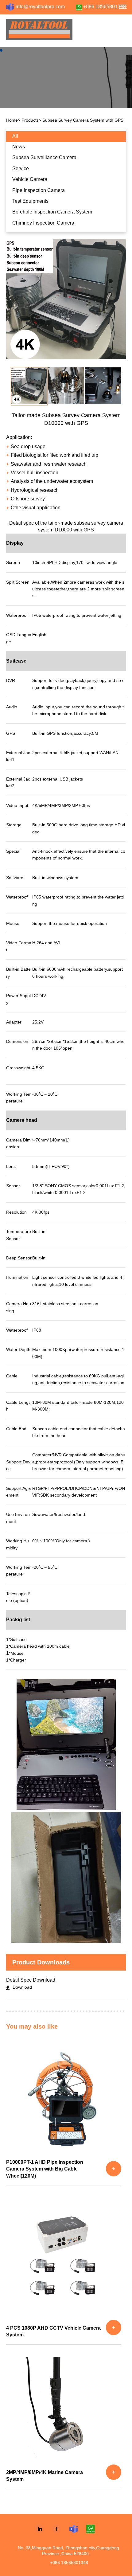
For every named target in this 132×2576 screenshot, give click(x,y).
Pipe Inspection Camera (39, 190)
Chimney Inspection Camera (43, 223)
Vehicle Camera (30, 179)
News (19, 147)
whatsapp (91, 2529)
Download (22, 1987)
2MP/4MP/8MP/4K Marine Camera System (45, 2476)
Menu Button (123, 7)
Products (30, 120)
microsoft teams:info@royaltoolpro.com (74, 2529)
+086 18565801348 (105, 7)
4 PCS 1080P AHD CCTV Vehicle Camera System (53, 2331)
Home (12, 120)
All (15, 136)
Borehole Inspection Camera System (52, 212)
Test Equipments (30, 201)
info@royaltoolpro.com (40, 7)
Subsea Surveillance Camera (44, 157)
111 (40, 2529)
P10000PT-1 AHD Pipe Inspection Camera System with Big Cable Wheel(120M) (45, 2169)
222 (56, 2529)
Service (21, 168)
